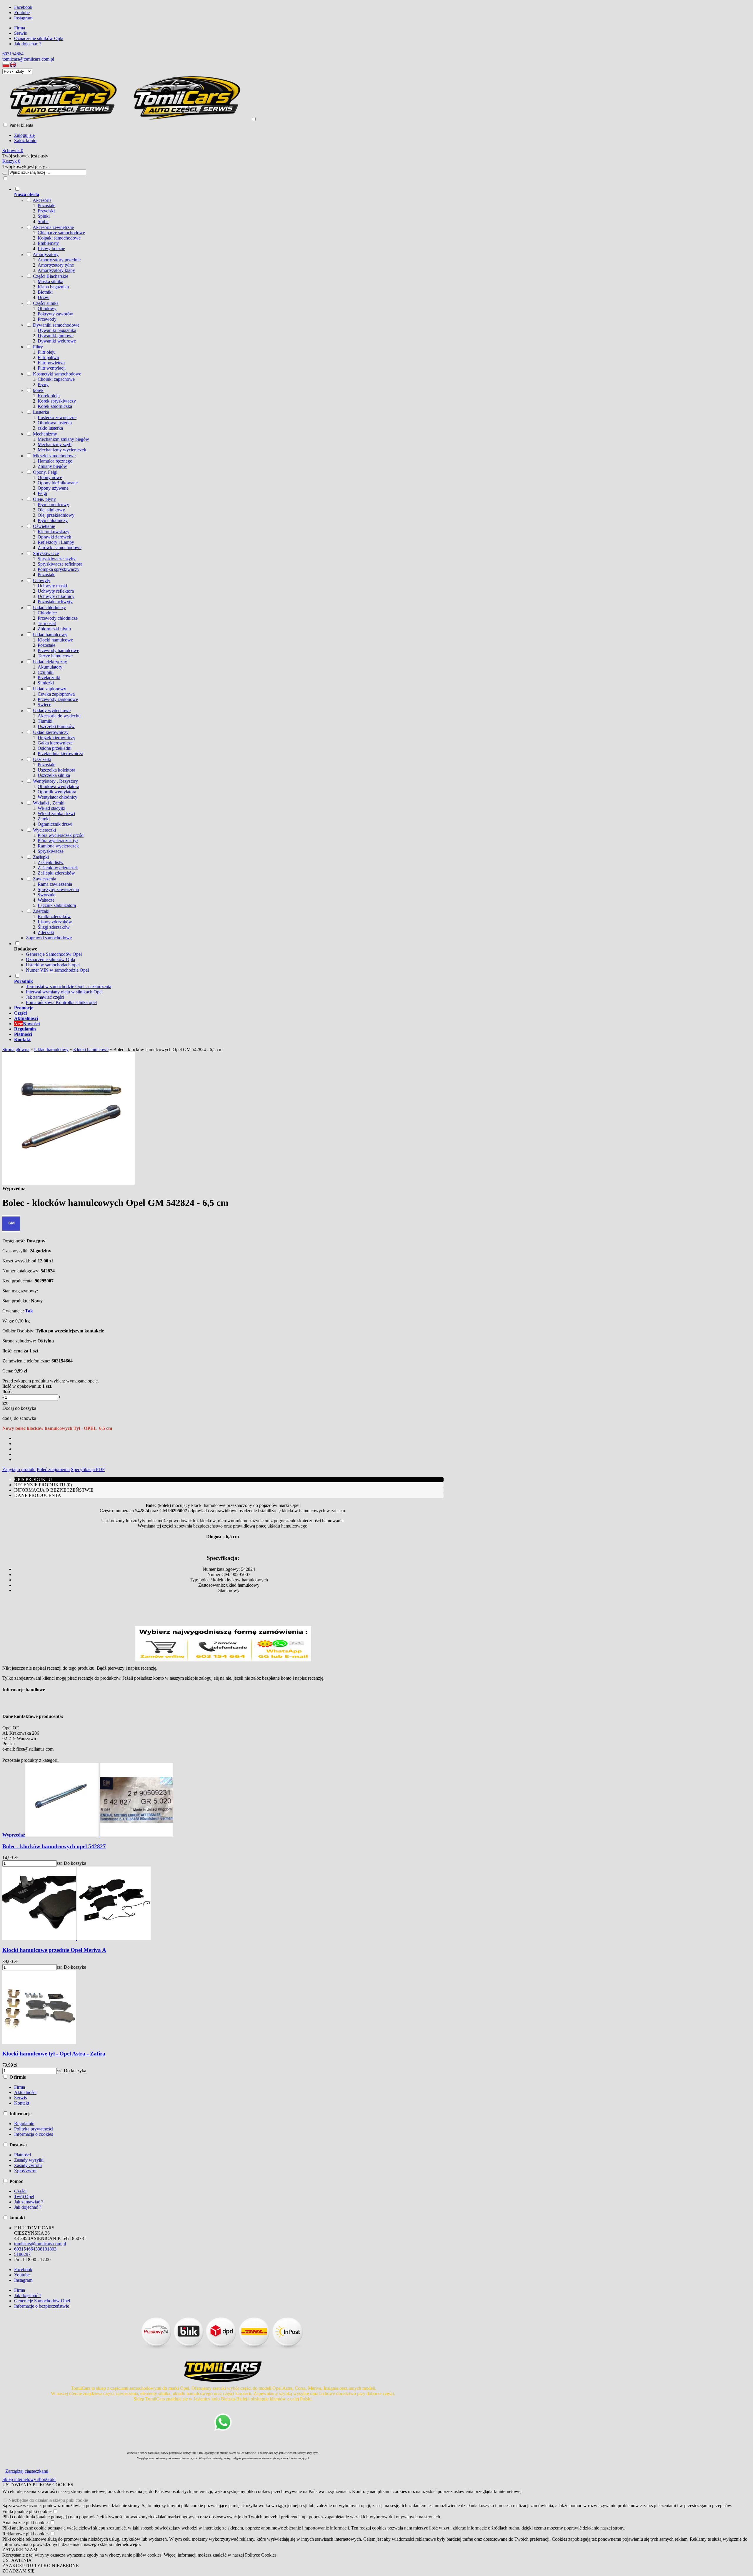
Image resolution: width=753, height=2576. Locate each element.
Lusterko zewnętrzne (57, 417)
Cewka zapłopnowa (56, 694)
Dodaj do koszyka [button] (19, 1408)
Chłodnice (47, 613)
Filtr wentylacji (52, 368)
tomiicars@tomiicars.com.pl (28, 59)
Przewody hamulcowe (58, 650)
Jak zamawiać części (45, 997)
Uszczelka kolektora (56, 770)
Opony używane (53, 488)
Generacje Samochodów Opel (54, 954)
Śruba (43, 221)
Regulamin (24, 2124)
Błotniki (45, 292)
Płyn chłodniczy (53, 520)
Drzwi (44, 297)
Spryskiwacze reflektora (60, 564)
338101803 (46, 2249)
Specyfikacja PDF (88, 1469)
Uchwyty (42, 580)
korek (38, 390)
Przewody (47, 319)
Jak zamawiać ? (29, 2202)
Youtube (22, 13)
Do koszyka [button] (75, 1863)
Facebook (23, 7)
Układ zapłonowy (50, 689)
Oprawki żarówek (54, 537)
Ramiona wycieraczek (58, 846)
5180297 (22, 2254)
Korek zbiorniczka (55, 406)
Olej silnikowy (51, 510)
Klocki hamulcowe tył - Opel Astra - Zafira (54, 2054)
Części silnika (46, 303)
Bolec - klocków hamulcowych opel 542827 (54, 1846)
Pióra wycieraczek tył (58, 841)
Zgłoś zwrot (25, 2171)
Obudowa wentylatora (58, 786)
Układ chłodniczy (49, 608)
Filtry (38, 347)
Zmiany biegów (52, 466)
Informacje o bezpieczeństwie (42, 2306)
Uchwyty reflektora (56, 591)
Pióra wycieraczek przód (61, 835)
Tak (29, 1311)
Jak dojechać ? (28, 44)
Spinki (44, 216)
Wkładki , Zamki (49, 803)
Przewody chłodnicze (58, 618)
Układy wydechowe (52, 711)
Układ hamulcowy (50, 635)
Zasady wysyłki (29, 2160)
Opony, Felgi (45, 472)
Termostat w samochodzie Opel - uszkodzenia (69, 987)
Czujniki (46, 672)
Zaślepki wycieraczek (58, 868)
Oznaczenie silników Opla (39, 38)
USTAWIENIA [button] (17, 2560)
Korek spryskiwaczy (57, 401)
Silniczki (46, 683)
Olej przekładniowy (56, 515)
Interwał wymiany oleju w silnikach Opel (64, 992)
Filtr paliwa (48, 357)
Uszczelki (42, 759)
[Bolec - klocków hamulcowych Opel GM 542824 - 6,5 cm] (69, 1183)
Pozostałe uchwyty (55, 602)
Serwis (20, 33)
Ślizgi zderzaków (54, 927)
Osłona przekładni (55, 748)
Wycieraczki (44, 830)
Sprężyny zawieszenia (58, 889)
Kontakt (22, 2103)
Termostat (47, 623)
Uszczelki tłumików (56, 726)
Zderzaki (41, 911)
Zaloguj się (24, 135)
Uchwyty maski (52, 586)
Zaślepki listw (51, 862)
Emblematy (48, 243)
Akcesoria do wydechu (59, 716)
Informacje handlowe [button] (24, 1690)
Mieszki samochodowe (54, 456)
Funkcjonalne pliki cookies (27, 2511)
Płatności (23, 2155)
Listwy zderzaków (55, 922)
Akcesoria (42, 200)
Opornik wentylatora (57, 792)
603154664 (13, 54)
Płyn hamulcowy (53, 505)
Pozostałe (46, 206)
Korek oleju (49, 396)
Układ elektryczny (50, 662)
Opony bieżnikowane (58, 483)
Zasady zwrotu (28, 2165)
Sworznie (46, 895)
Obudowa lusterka (55, 423)
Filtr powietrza (51, 363)
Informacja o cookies (34, 2134)
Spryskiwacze (46, 553)
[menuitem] (229, 563)
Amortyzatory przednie (59, 260)
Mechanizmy (45, 434)
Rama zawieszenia (55, 884)
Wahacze (46, 900)
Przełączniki (49, 678)
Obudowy (47, 309)
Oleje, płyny (44, 499)
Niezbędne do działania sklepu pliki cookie (48, 2500)
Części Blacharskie (51, 276)
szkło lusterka (50, 428)
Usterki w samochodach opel (53, 965)
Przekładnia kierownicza (60, 753)
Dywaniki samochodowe (56, 325)
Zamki (44, 819)
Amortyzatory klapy (56, 270)
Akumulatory (50, 667)
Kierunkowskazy (54, 532)
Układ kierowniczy (51, 732)
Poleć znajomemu (53, 1469)
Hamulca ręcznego (55, 461)
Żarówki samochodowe (60, 547)
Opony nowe (50, 477)
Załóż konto (25, 141)
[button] (6, 66)
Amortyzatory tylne (56, 265)
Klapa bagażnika (53, 287)
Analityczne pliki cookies (26, 2523)
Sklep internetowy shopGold (29, 2479)
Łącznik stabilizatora (57, 905)
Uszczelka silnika (54, 775)
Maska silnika (50, 281)
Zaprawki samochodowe (49, 938)
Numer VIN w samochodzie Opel (57, 970)
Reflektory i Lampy (56, 542)
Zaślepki (41, 857)
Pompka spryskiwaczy (59, 569)
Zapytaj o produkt (19, 1469)
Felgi (42, 493)
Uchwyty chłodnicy (56, 596)
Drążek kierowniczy (56, 738)
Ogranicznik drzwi (55, 824)
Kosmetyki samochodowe (57, 374)
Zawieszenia (45, 879)
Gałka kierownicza (55, 743)
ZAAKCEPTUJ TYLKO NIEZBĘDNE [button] (41, 2566)
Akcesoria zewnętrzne (53, 227)
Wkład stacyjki (51, 808)
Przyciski (46, 211)
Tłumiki (45, 721)
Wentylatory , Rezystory (55, 781)
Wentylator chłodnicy (58, 797)
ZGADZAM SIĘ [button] (19, 2571)
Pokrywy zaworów (55, 314)
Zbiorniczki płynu (54, 629)
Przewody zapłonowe (58, 699)
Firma (20, 28)
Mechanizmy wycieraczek (62, 450)
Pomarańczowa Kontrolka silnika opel (61, 1002)
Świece (44, 705)
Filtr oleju (47, 352)
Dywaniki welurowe (57, 341)
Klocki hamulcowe (55, 640)
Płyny (43, 384)
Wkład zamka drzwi (56, 813)
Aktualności (25, 2092)
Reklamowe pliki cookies (26, 2534)
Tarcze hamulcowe (55, 656)
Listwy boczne (51, 249)
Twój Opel (24, 2197)
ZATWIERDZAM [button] (20, 2550)
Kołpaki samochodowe (59, 238)
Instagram (23, 18)
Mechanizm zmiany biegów (63, 439)
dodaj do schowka (19, 1418)
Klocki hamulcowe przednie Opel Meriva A (54, 1950)
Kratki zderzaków (54, 916)
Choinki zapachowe (56, 379)
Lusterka (41, 412)
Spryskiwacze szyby (57, 559)
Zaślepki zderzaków (56, 873)
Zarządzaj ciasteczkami (27, 2471)
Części (20, 2191)
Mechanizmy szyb (55, 444)
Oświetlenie (44, 526)
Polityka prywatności (34, 2129)
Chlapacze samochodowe (61, 233)
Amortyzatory (46, 254)
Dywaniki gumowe (56, 336)
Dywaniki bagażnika (57, 330)
